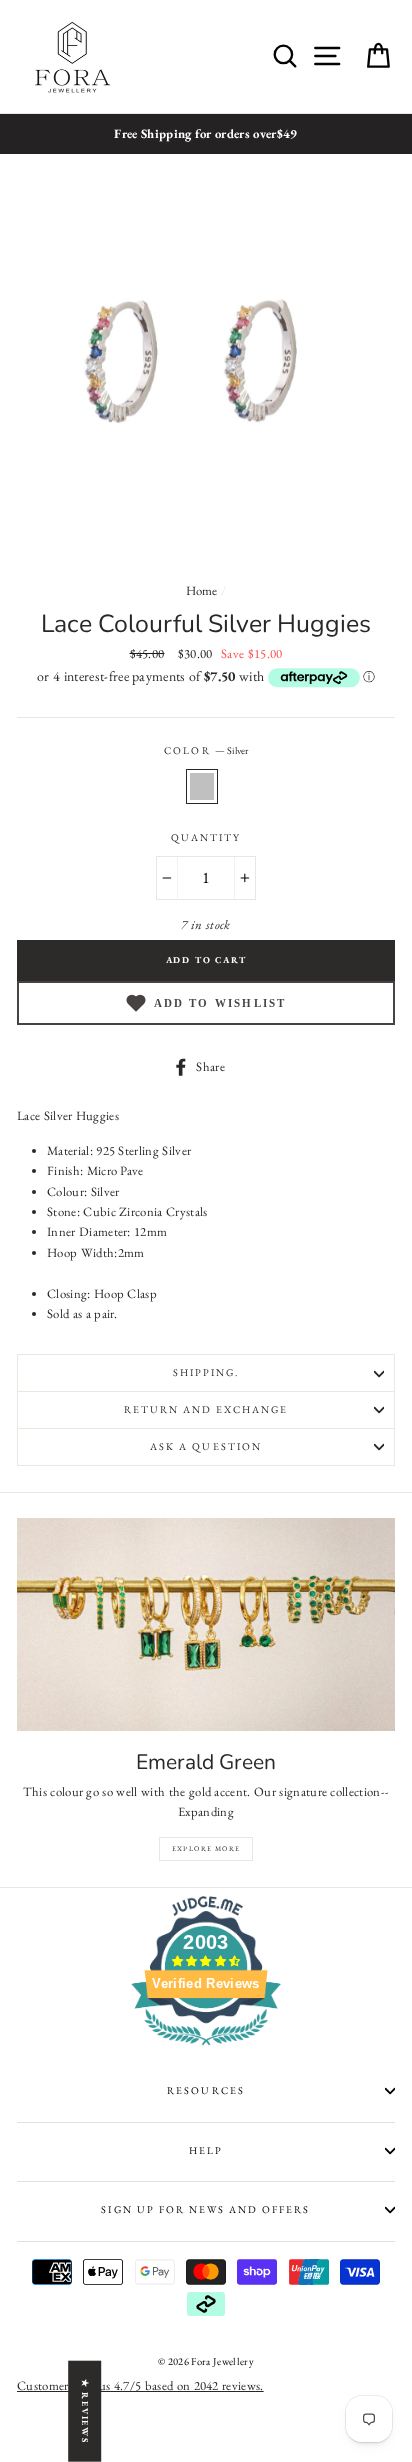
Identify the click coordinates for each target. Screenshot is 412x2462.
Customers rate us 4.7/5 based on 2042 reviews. (140, 2385)
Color (205, 750)
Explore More (206, 1848)
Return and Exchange (206, 1409)
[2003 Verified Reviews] (206, 2049)
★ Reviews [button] (85, 2410)
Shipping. (206, 1372)
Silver (202, 786)
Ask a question (206, 1446)
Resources (205, 2090)
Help (206, 2150)
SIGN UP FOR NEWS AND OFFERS (205, 2209)
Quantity (206, 837)
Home (202, 590)
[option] (206, 134)
